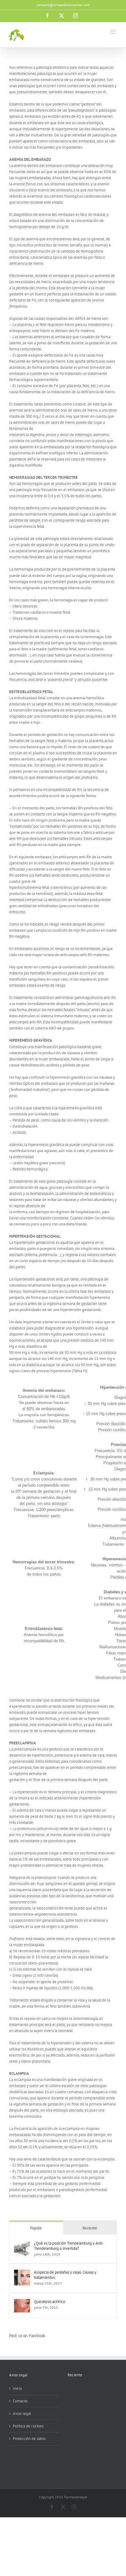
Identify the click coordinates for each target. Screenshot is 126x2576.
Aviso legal (22, 2413)
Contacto (20, 2401)
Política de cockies (28, 2426)
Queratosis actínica (49, 2302)
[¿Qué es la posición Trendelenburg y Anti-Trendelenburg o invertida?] (22, 2243)
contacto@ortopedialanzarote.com (63, 5)
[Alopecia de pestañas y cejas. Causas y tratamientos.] (22, 2273)
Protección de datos (29, 2439)
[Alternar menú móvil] (114, 32)
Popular (36, 2228)
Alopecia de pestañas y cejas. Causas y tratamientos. (65, 2275)
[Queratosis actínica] (22, 2302)
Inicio (17, 2388)
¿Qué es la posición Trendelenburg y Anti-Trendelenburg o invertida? (69, 2246)
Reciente (90, 2228)
